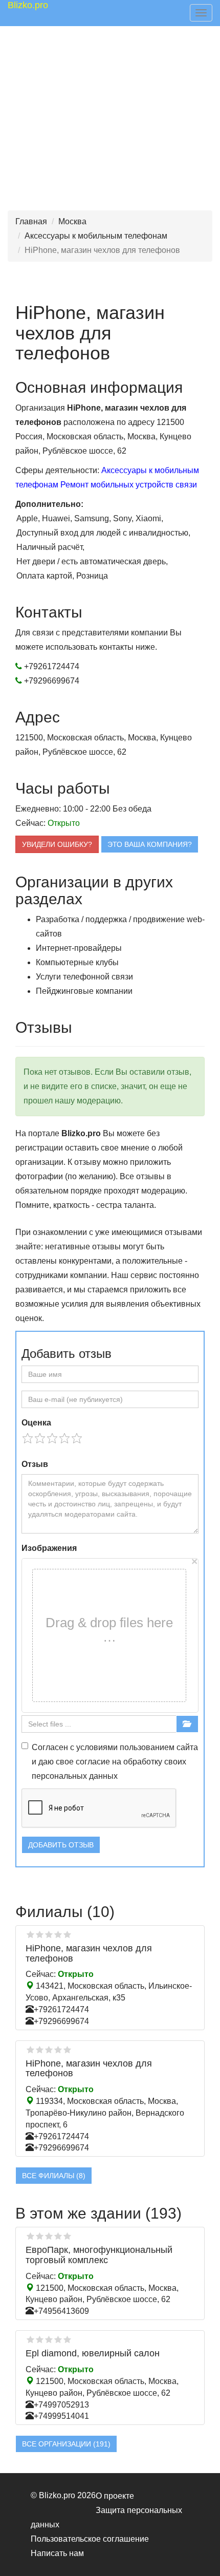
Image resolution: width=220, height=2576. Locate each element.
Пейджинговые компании (84, 991)
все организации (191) (66, 2444)
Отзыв (35, 1464)
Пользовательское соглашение (90, 2539)
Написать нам (57, 2553)
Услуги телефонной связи (84, 977)
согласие (93, 1762)
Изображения (49, 1548)
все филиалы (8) (54, 2176)
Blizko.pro (28, 5)
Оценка (36, 1423)
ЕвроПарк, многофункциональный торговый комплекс (99, 2255)
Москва (72, 221)
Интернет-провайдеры (79, 948)
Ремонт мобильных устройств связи (129, 485)
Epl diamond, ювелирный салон (93, 2353)
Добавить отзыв (61, 1845)
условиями (97, 1747)
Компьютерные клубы (77, 962)
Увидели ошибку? (57, 844)
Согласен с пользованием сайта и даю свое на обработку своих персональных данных (115, 1762)
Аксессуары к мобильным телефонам (96, 236)
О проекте (115, 2496)
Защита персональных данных (106, 2517)
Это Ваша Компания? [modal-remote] (150, 844)
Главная (31, 221)
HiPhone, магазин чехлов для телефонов (89, 1953)
